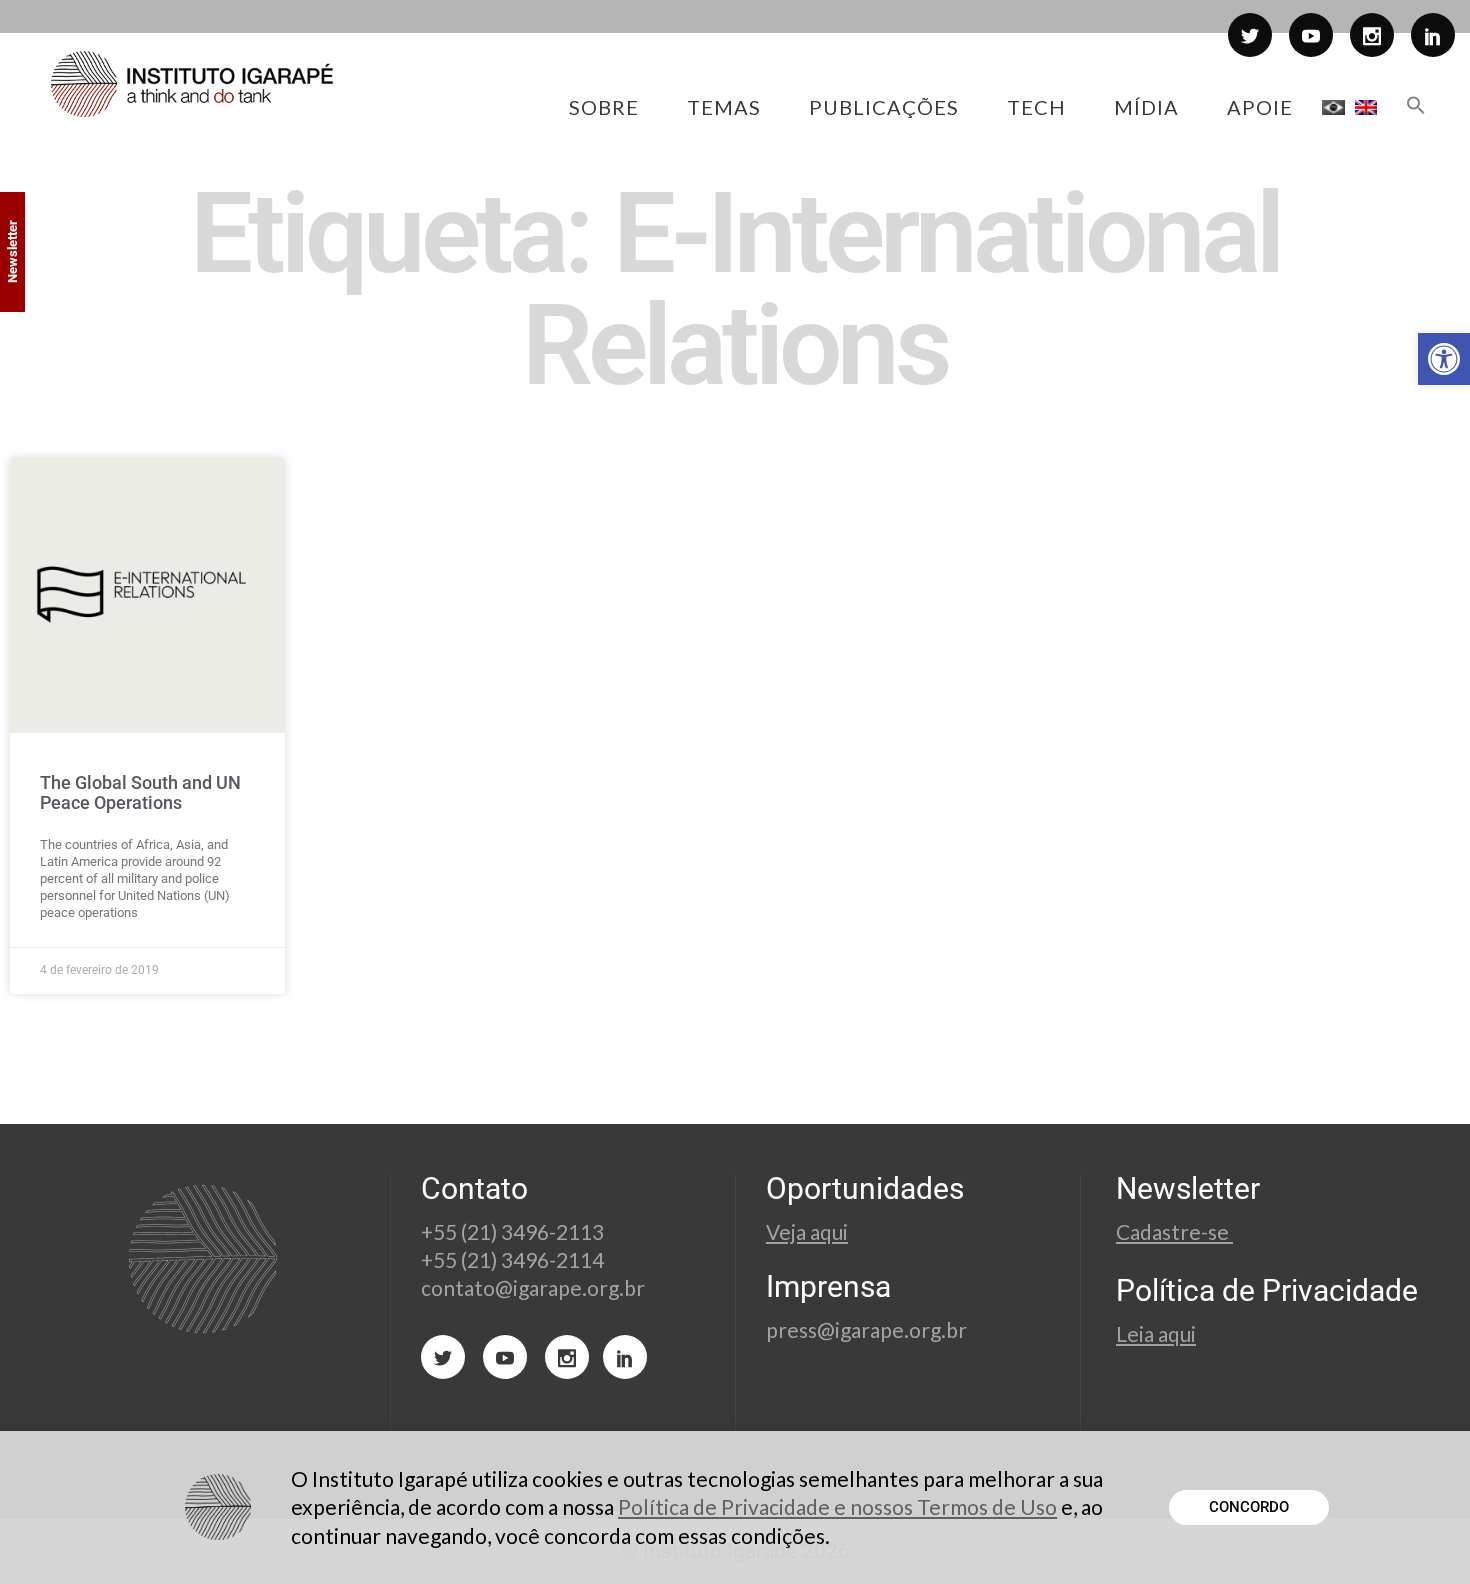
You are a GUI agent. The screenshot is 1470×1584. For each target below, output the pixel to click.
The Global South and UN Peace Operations (140, 792)
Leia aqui (1156, 1333)
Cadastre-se (1174, 1231)
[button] (1444, 359)
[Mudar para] (1333, 107)
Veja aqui (807, 1231)
